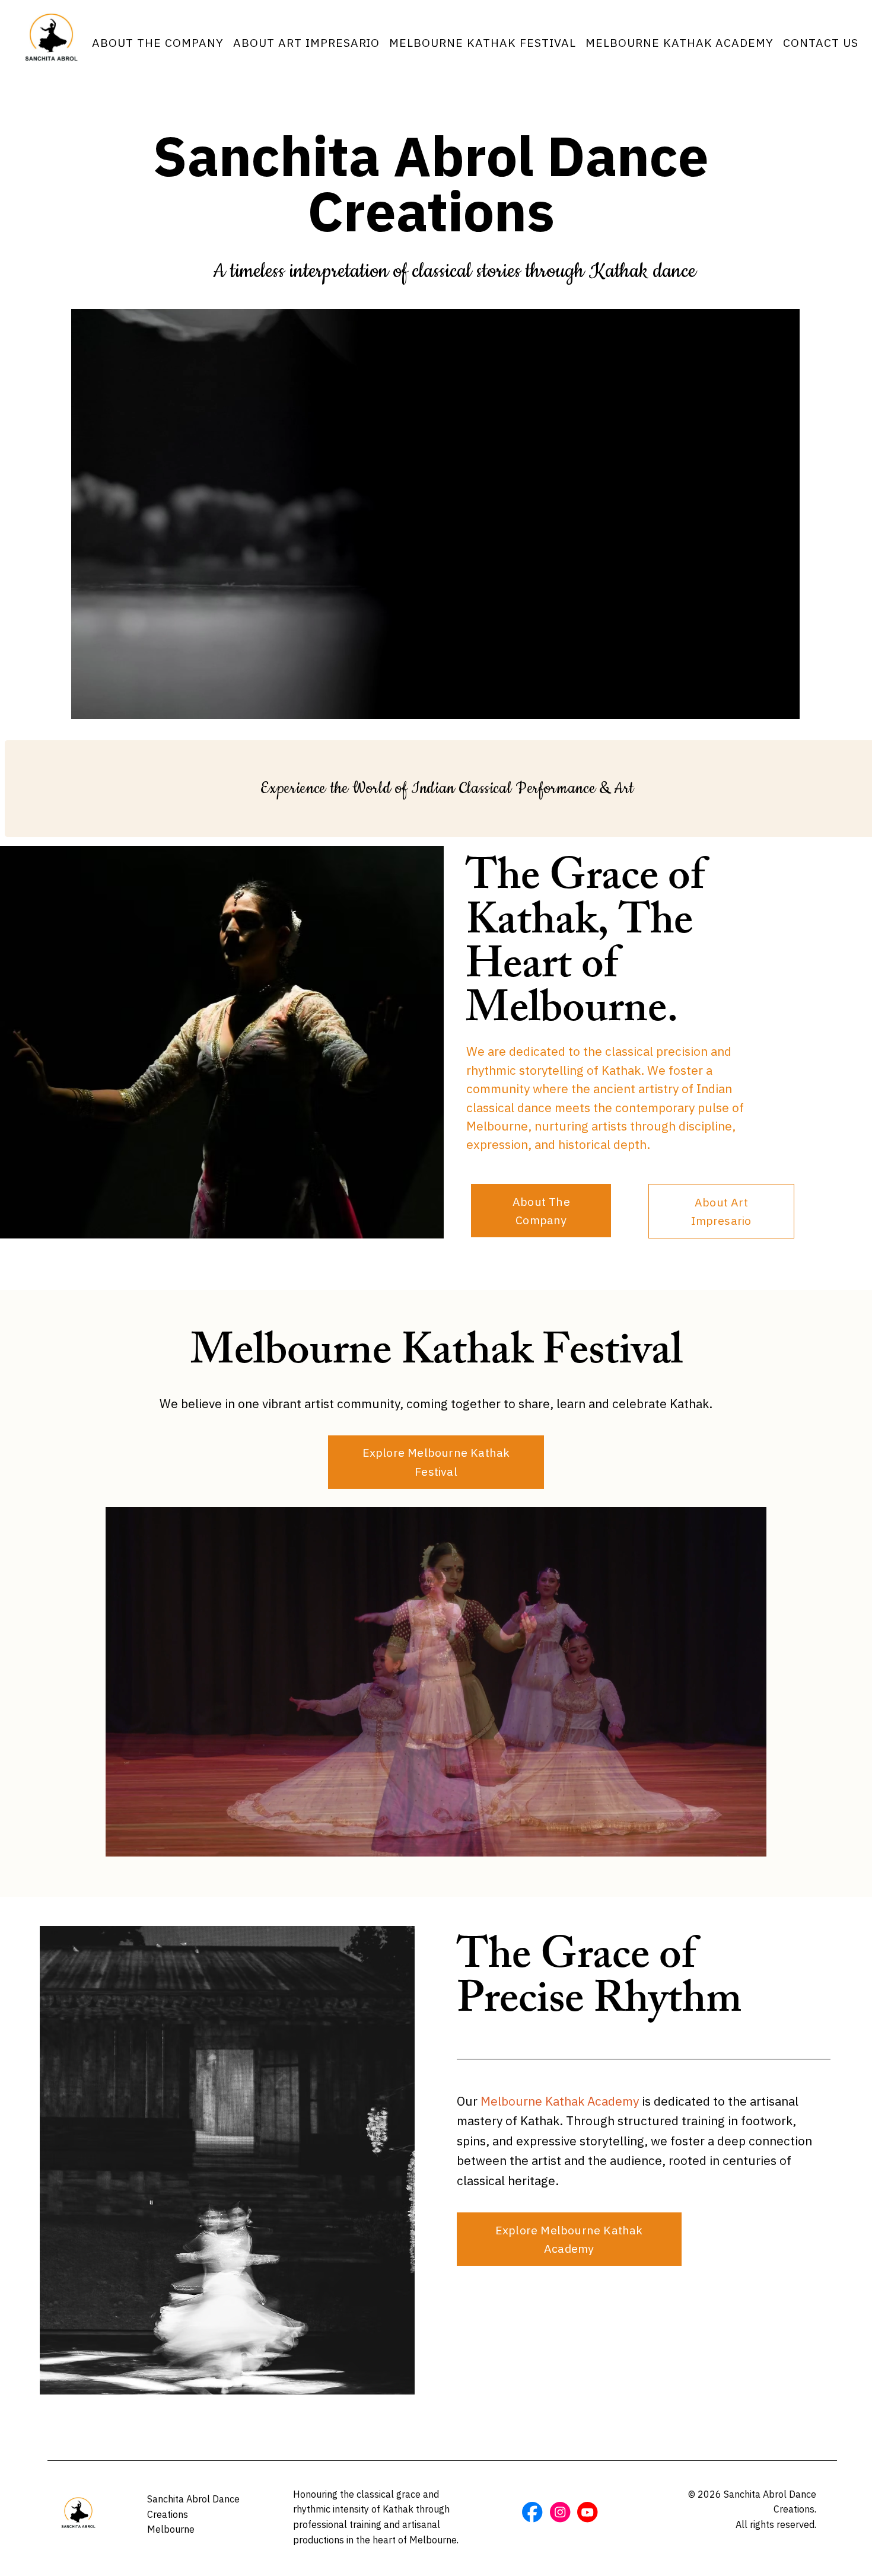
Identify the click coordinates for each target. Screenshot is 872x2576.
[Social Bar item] (532, 2512)
